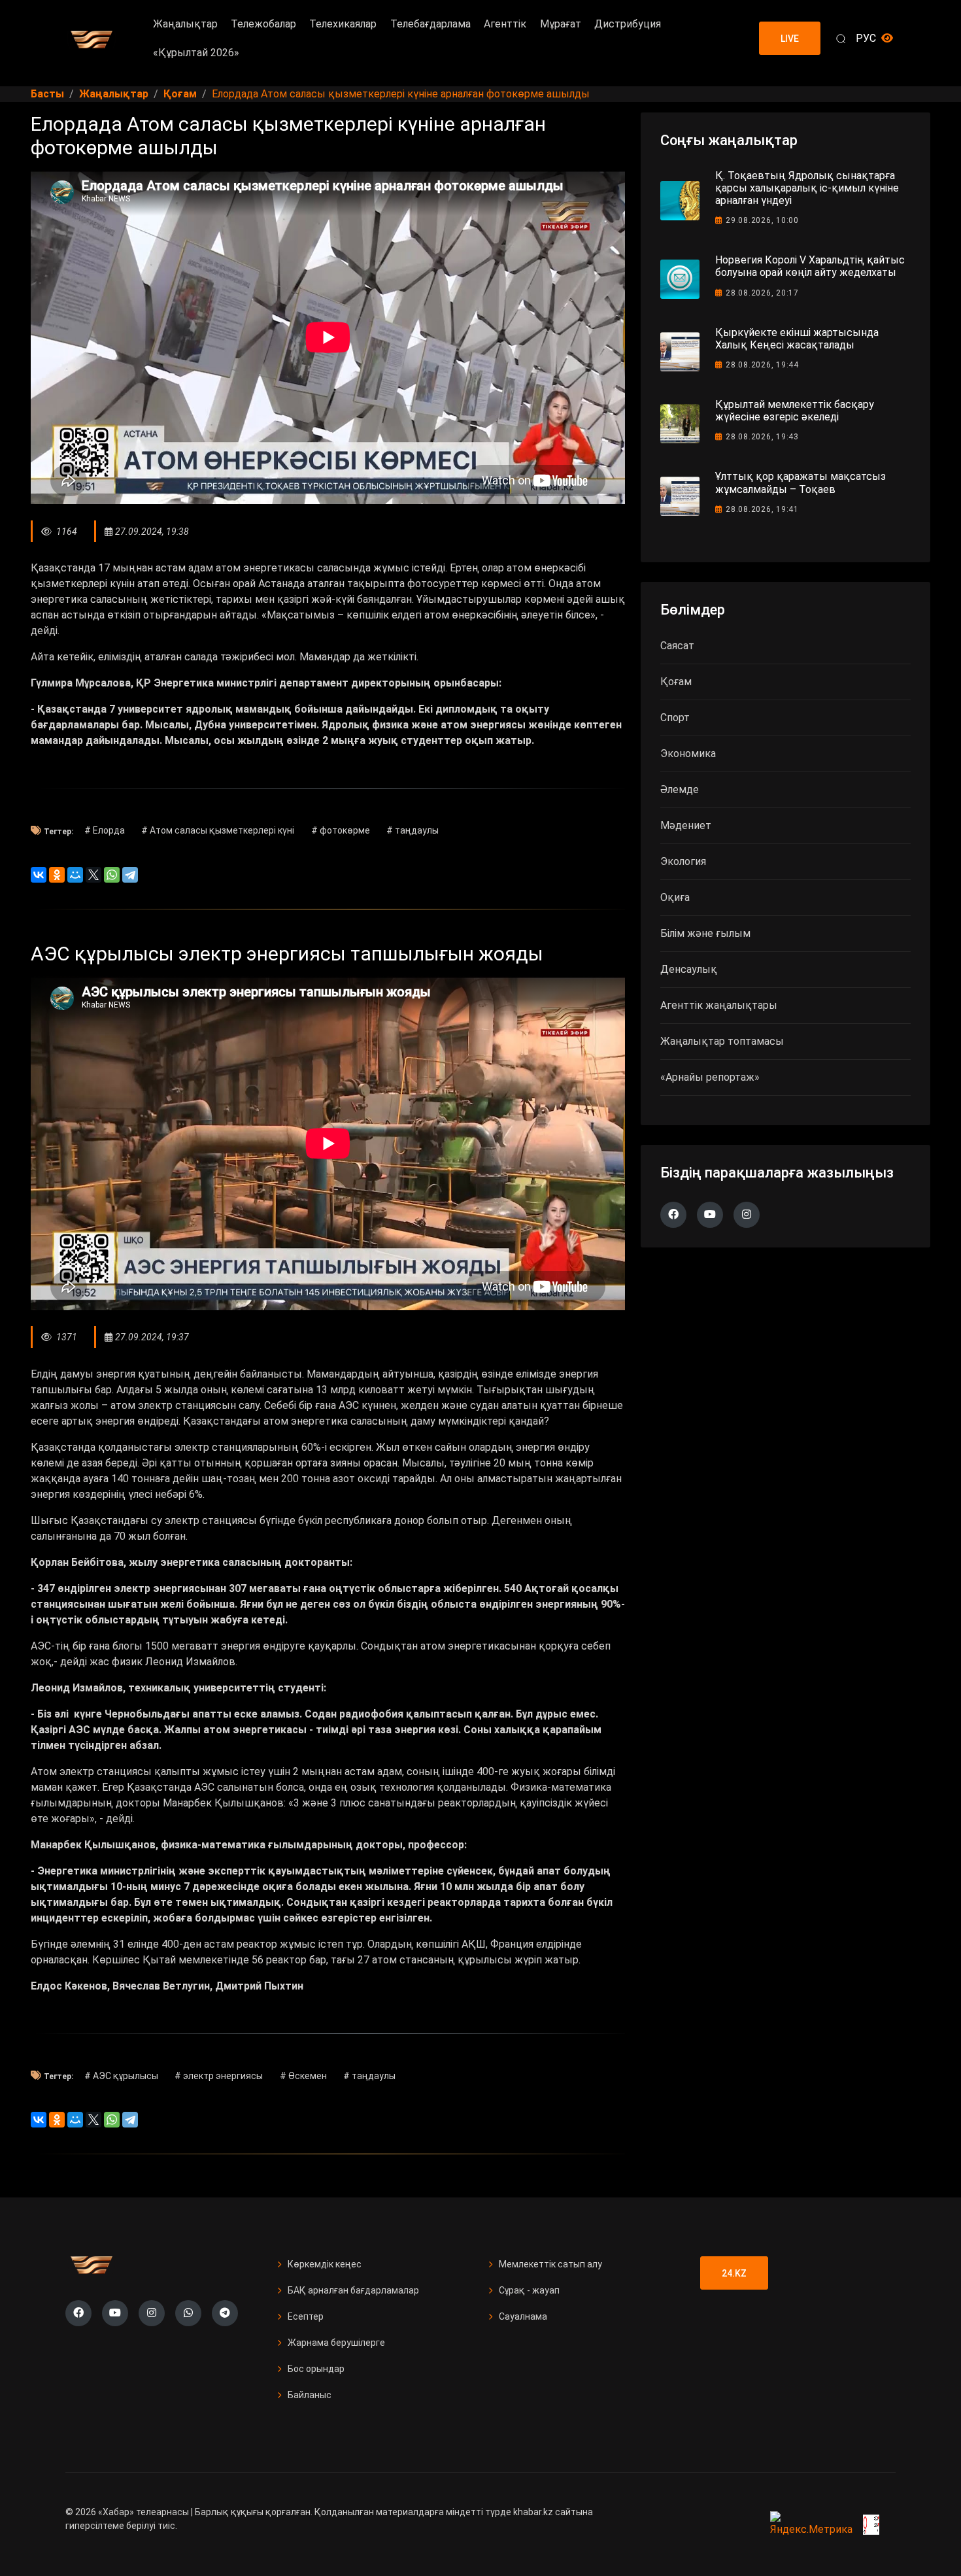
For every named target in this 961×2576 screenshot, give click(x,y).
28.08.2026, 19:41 (762, 509)
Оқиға (675, 897)
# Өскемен (303, 2076)
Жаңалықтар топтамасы (722, 1041)
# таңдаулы (413, 830)
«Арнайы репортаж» (710, 1077)
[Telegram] (130, 875)
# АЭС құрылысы (121, 2076)
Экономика (688, 754)
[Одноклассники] (57, 875)
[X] (93, 875)
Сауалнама (523, 2316)
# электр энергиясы (219, 2076)
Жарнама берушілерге (336, 2343)
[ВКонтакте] (39, 875)
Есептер (306, 2316)
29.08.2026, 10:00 (762, 220)
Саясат (677, 646)
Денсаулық (689, 969)
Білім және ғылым (705, 933)
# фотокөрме (341, 830)
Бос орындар (316, 2369)
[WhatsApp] (112, 875)
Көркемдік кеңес (325, 2264)
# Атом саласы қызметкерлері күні (218, 830)
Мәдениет (686, 825)
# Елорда (105, 830)
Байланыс (310, 2395)
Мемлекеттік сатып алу (550, 2264)
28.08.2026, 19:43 (762, 437)
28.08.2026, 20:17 (762, 293)
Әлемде (680, 789)
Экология (683, 861)
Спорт (675, 718)
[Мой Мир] (75, 875)
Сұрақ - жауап (529, 2290)
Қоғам (676, 682)
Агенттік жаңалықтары (719, 1005)
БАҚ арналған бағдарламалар (353, 2290)
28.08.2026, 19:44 (762, 365)
